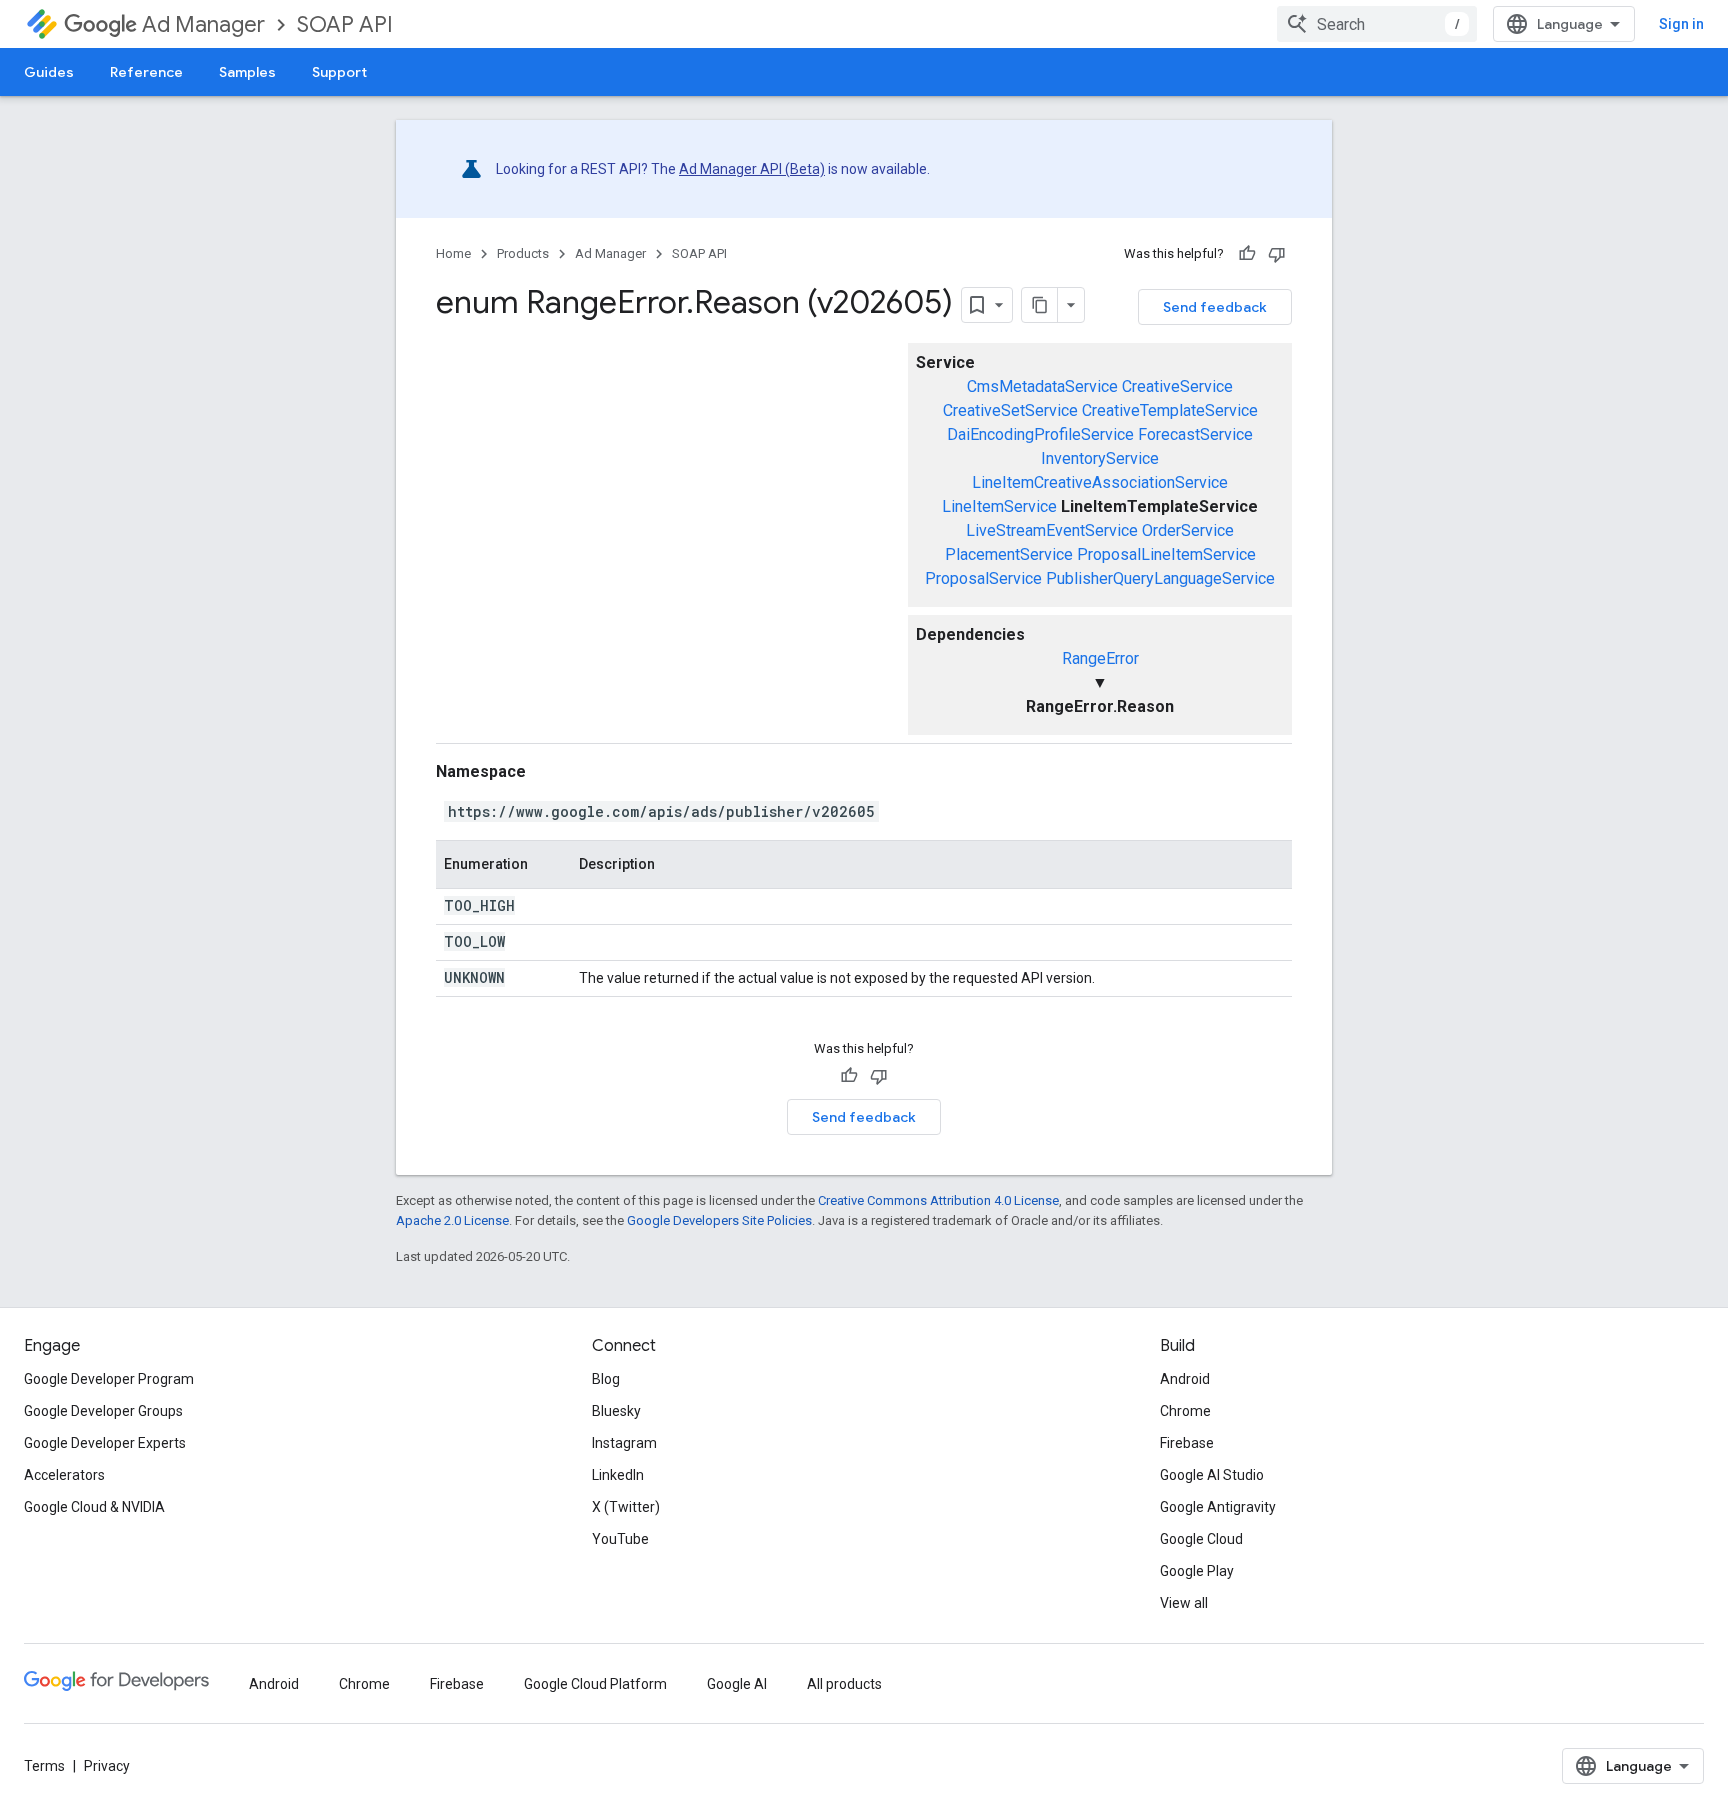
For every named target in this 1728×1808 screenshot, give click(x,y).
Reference (146, 72)
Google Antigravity (1218, 1507)
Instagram (624, 1443)
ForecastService (1195, 434)
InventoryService (1100, 458)
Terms (44, 1766)
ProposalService (983, 578)
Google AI (737, 1684)
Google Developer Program (109, 1379)
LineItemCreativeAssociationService (1100, 482)
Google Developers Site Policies (719, 1220)
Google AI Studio (1212, 1475)
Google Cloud (1201, 1539)
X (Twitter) (626, 1507)
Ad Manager (203, 24)
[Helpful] (1247, 254)
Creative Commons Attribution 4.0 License (938, 1200)
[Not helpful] (1277, 254)
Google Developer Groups (103, 1411)
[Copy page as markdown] (1040, 305)
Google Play (1197, 1571)
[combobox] (1377, 24)
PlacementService (1009, 554)
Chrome (1185, 1411)
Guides (49, 72)
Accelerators (64, 1475)
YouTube (620, 1539)
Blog (606, 1379)
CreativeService (1177, 386)
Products (523, 253)
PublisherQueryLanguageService (1160, 578)
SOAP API (345, 24)
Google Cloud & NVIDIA (94, 1507)
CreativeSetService (1010, 410)
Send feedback (1215, 307)
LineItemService (999, 506)
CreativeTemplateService (1170, 410)
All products (844, 1684)
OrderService (1188, 530)
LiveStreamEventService (1052, 530)
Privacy (107, 1766)
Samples (247, 72)
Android (1185, 1379)
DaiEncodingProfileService (1040, 434)
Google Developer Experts (105, 1443)
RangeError (1100, 658)
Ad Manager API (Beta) (752, 169)
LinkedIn (618, 1475)
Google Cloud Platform (595, 1684)
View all (1184, 1603)
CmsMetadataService (1042, 386)
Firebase (1187, 1443)
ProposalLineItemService (1166, 554)
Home (453, 253)
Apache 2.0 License (452, 1220)
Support (339, 72)
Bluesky (616, 1411)
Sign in (1681, 24)
